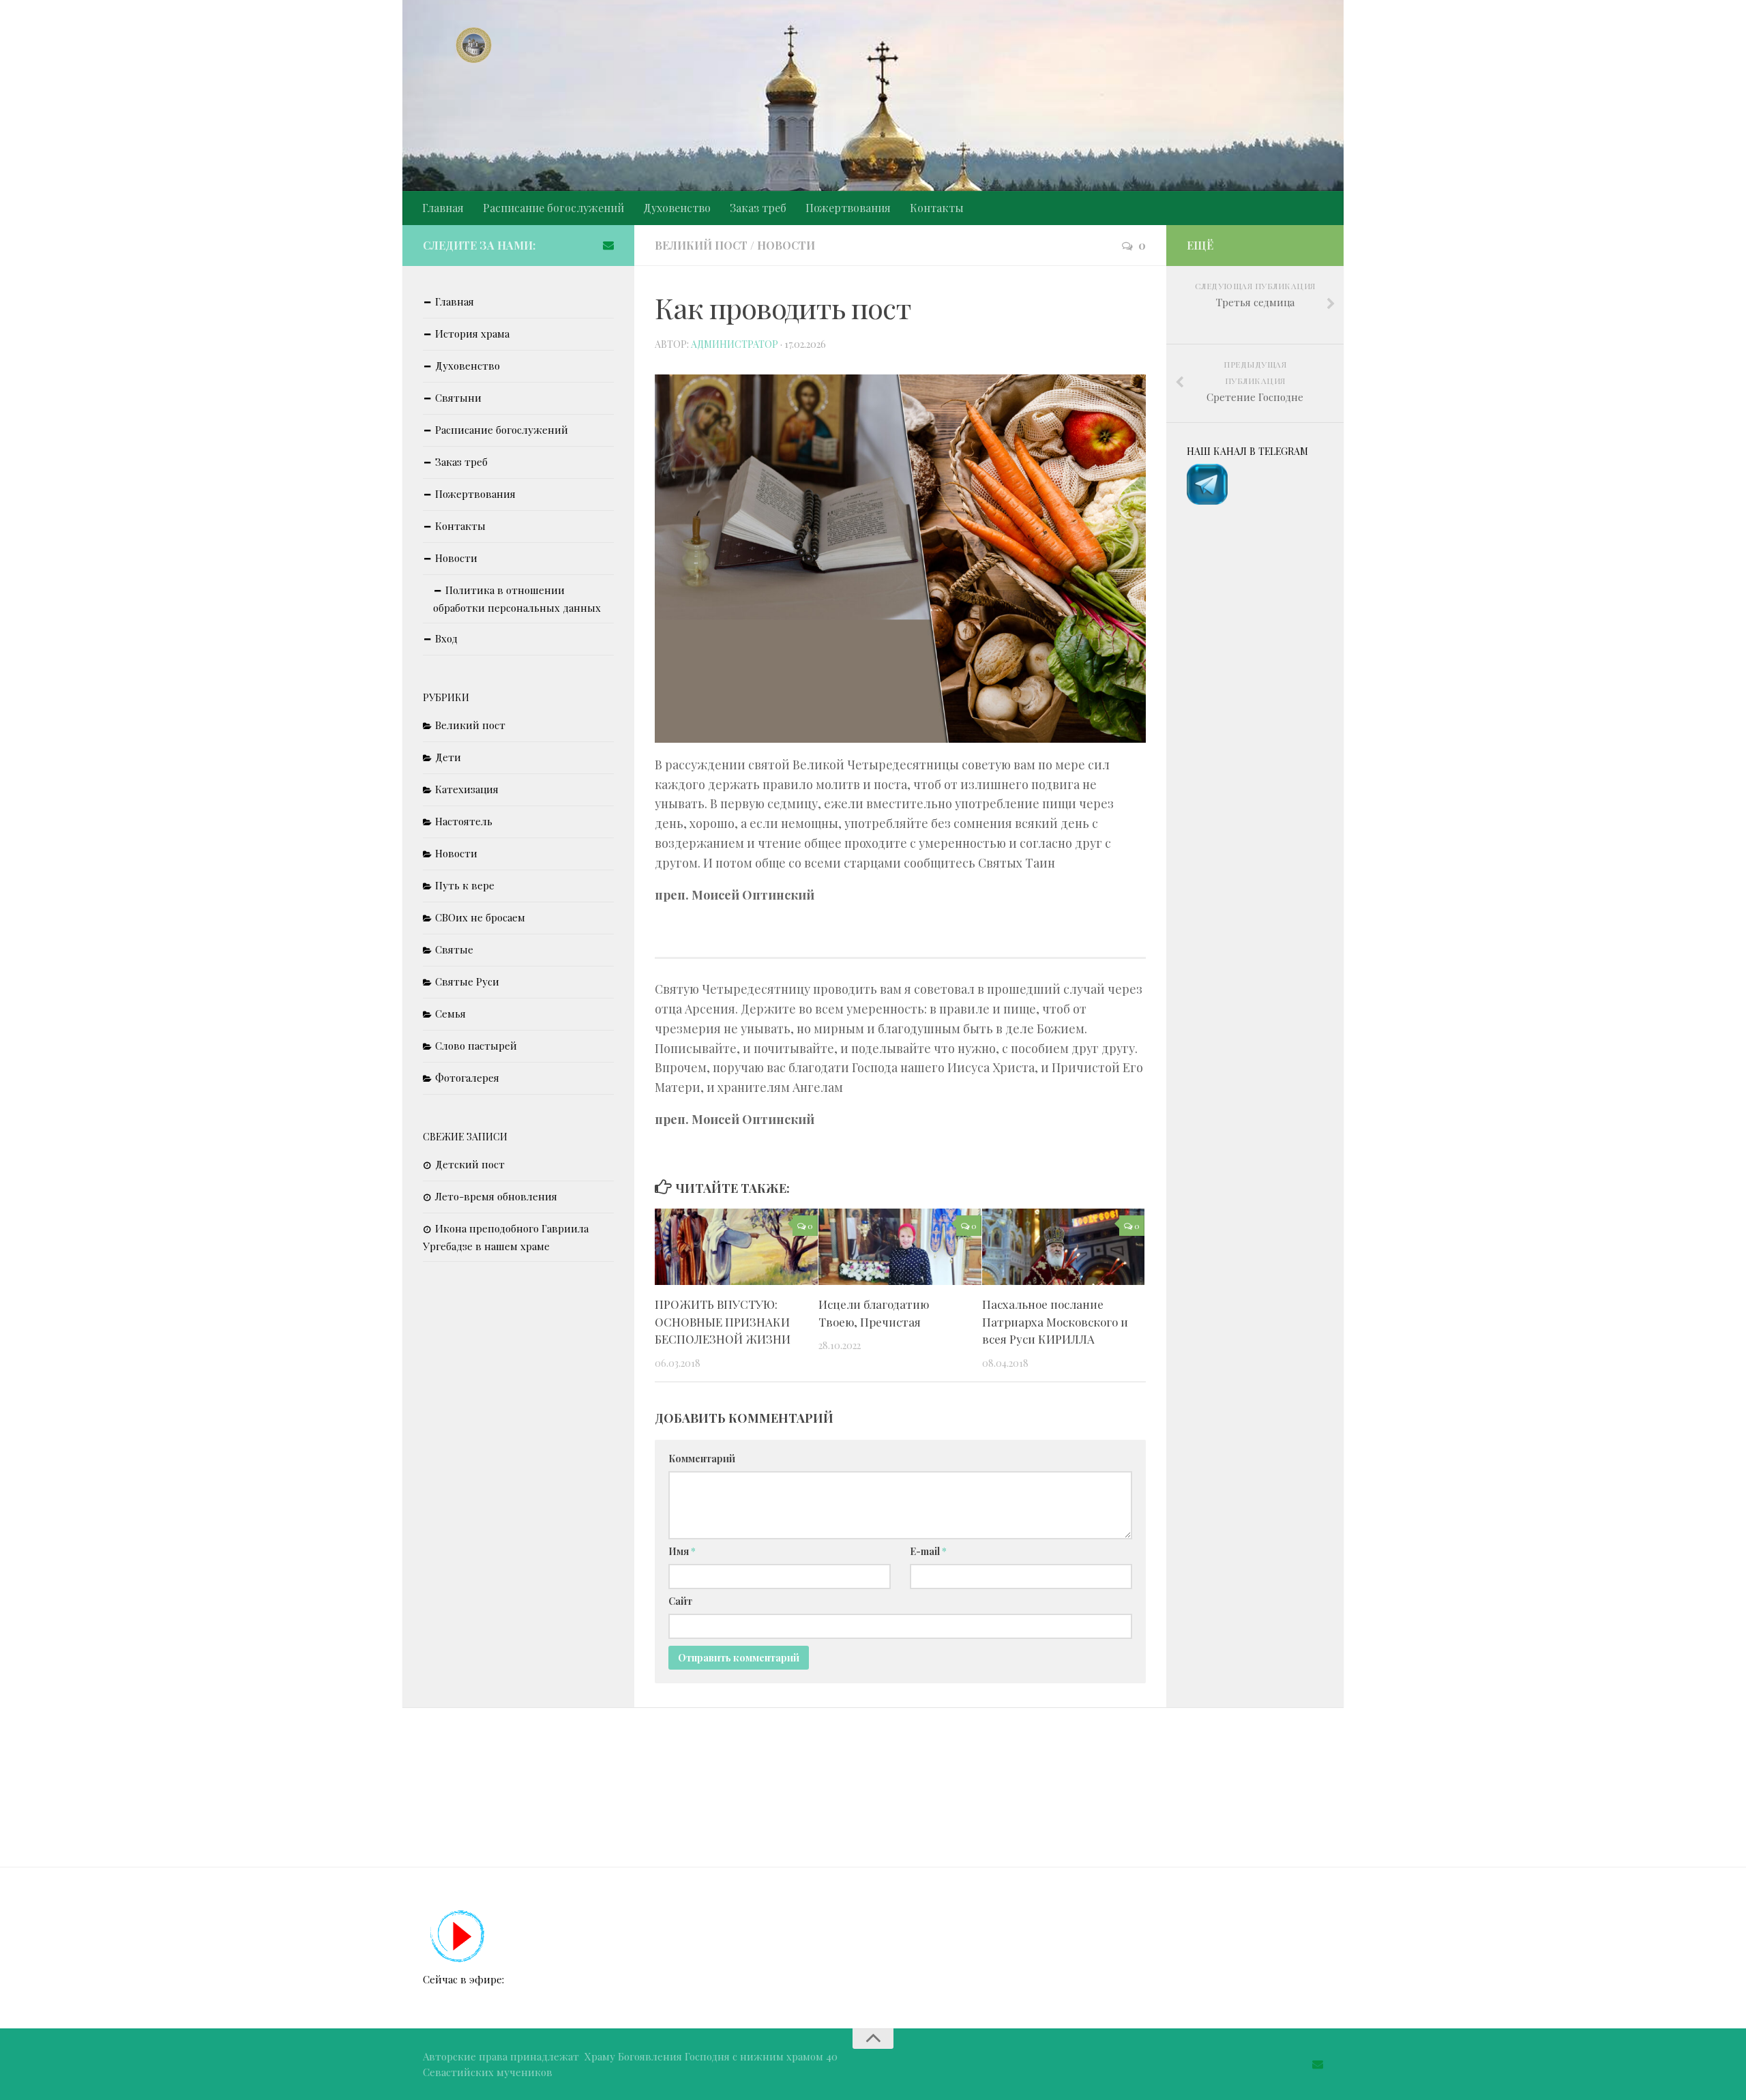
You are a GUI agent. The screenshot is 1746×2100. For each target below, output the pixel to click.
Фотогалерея (467, 1078)
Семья (450, 1014)
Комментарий (702, 1459)
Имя (682, 1551)
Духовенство (677, 208)
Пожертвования (848, 208)
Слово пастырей (476, 1046)
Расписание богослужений (553, 208)
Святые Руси (467, 981)
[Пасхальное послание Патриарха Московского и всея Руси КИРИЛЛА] (1064, 1247)
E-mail (928, 1551)
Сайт (680, 1601)
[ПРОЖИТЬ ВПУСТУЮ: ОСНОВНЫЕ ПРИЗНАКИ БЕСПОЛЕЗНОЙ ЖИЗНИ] (736, 1247)
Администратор (735, 344)
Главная (443, 208)
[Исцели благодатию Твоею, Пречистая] (900, 1247)
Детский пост (470, 1164)
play (458, 1937)
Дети (448, 757)
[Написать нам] (608, 245)
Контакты (937, 208)
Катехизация (467, 789)
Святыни (458, 398)
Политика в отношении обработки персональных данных (517, 599)
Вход (446, 638)
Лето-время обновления (496, 1196)
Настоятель (464, 821)
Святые (454, 949)
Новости (786, 245)
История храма (472, 334)
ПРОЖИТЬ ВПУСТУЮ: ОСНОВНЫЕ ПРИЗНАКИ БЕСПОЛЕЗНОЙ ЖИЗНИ (723, 1321)
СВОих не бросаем (480, 917)
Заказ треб (758, 208)
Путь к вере (465, 885)
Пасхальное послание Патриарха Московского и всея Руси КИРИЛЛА (1055, 1321)
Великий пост (701, 245)
